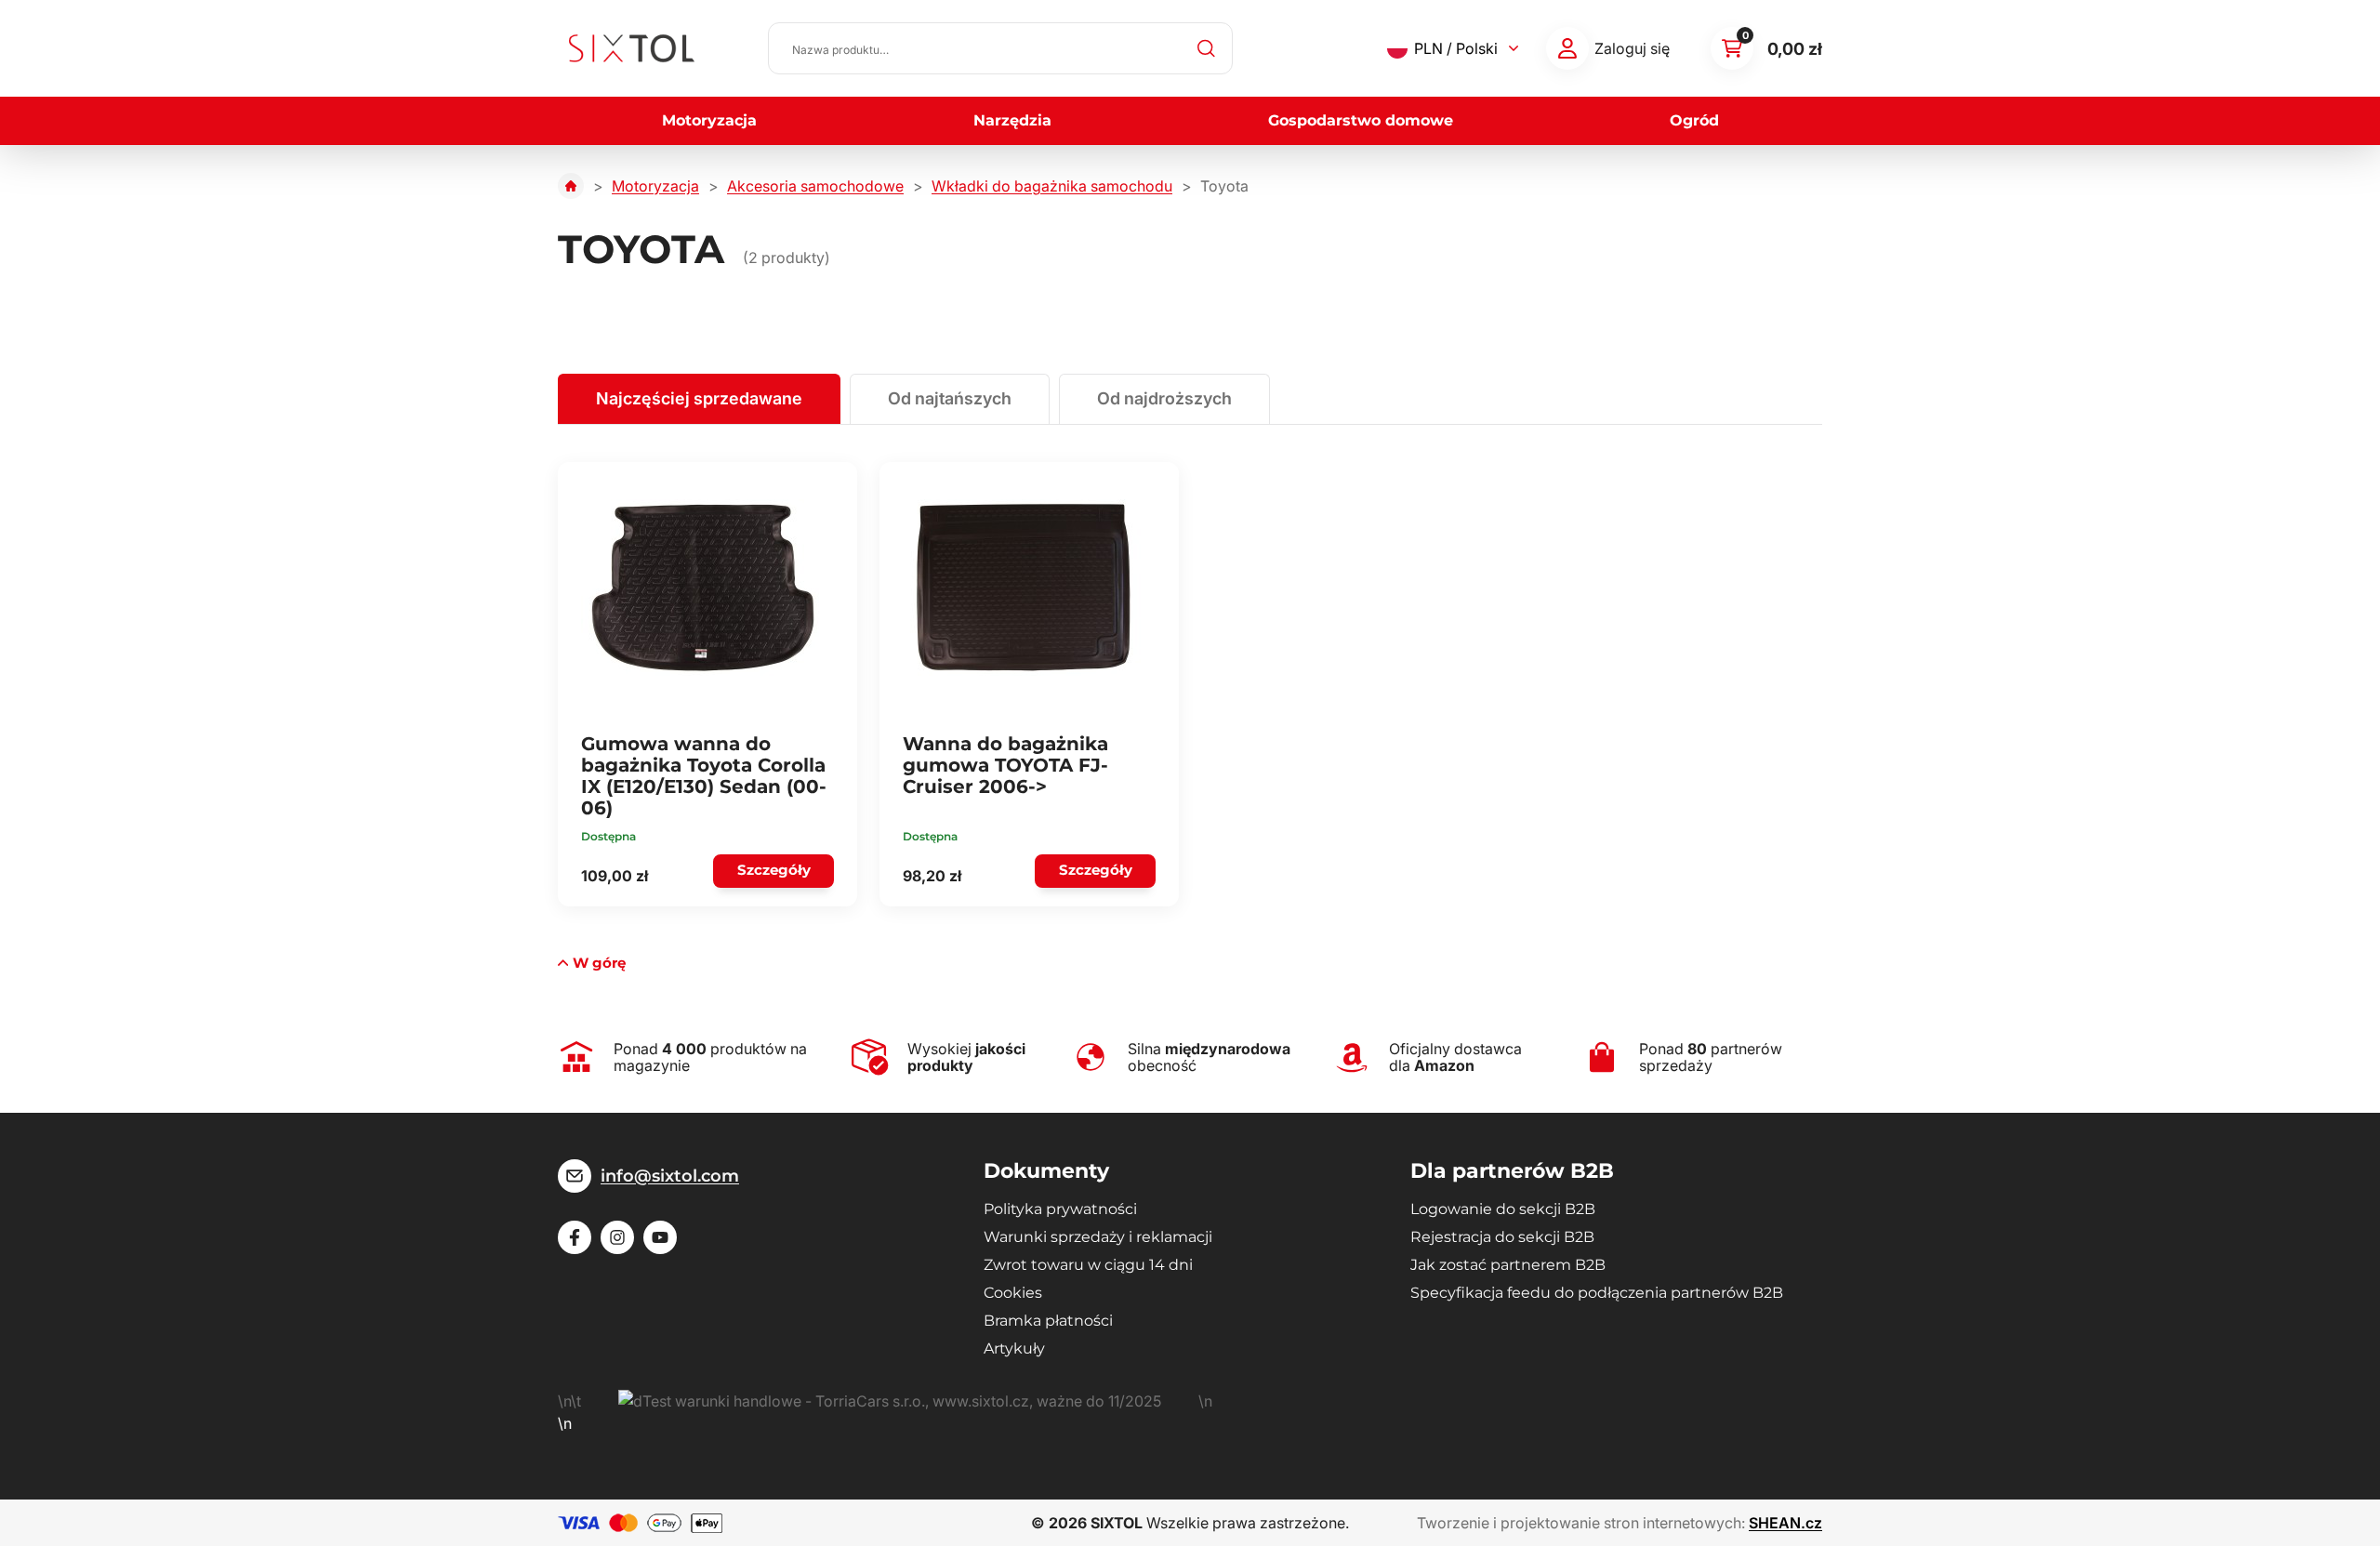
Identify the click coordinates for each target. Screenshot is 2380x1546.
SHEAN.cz (1785, 1523)
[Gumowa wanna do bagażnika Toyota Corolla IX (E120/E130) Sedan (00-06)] (702, 588)
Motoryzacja (709, 120)
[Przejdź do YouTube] (660, 1237)
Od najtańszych (950, 398)
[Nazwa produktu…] (1000, 48)
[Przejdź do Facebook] (575, 1237)
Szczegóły (774, 870)
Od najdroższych (1164, 398)
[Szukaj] (1207, 48)
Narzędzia (1012, 120)
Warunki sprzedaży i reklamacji (1098, 1237)
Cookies (1013, 1293)
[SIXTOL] (632, 48)
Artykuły (1014, 1348)
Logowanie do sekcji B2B (1503, 1209)
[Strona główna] (571, 186)
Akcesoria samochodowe (815, 186)
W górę (599, 963)
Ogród (1694, 120)
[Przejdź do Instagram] (617, 1237)
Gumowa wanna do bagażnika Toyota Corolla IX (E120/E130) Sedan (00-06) (704, 776)
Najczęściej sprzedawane (699, 398)
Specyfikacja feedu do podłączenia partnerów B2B (1597, 1293)
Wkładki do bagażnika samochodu (1052, 186)
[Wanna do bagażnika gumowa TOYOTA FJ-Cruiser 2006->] (1024, 588)
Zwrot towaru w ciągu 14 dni (1088, 1265)
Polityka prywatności (1060, 1209)
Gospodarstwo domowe (1361, 120)
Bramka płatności (1048, 1321)
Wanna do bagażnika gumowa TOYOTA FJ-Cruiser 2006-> (1005, 765)
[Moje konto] (1567, 48)
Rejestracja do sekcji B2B (1502, 1237)
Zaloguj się (1632, 48)
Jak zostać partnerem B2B (1508, 1265)
